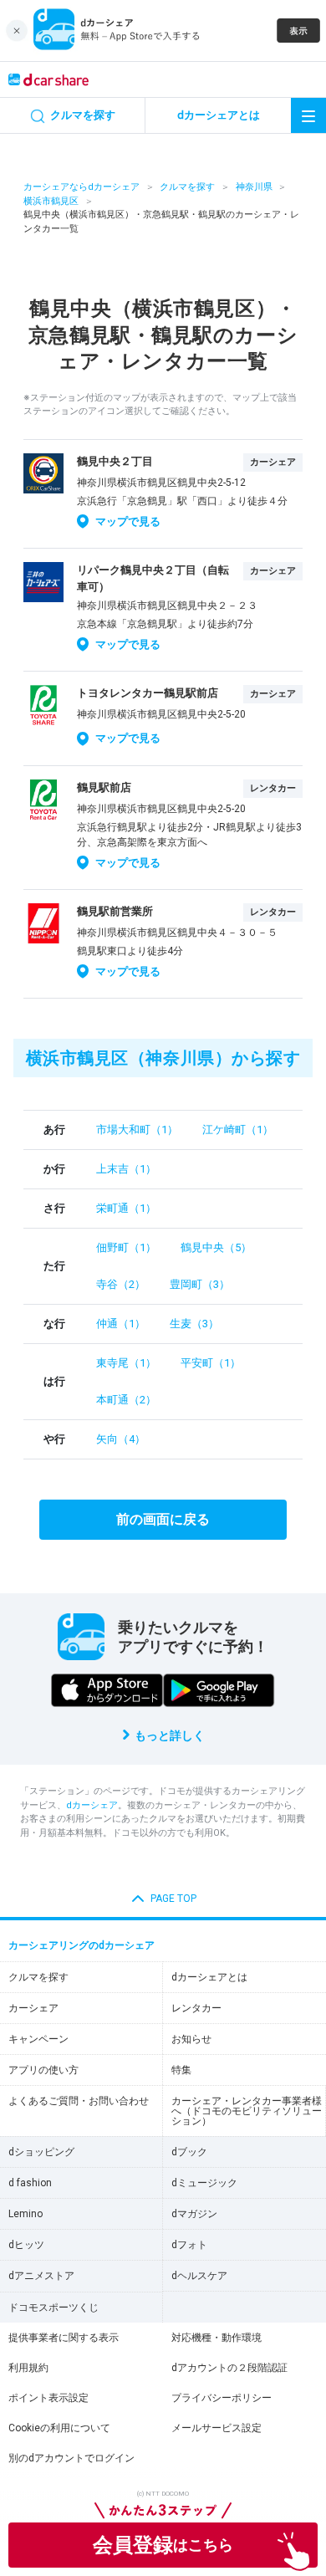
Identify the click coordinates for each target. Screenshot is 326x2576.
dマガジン (194, 2214)
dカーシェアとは (209, 1977)
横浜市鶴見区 (51, 201)
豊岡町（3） (200, 1284)
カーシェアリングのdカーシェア (81, 1945)
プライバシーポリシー (222, 2398)
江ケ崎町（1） (238, 1130)
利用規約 (28, 2368)
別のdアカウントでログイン (71, 2458)
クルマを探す (187, 187)
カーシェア (33, 2008)
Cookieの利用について (59, 2428)
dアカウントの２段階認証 (229, 2368)
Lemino (25, 2214)
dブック (189, 2152)
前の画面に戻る (163, 1519)
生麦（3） (194, 1324)
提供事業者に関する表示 (64, 2338)
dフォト (189, 2245)
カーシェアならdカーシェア (81, 187)
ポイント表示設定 (48, 2398)
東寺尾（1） (126, 1363)
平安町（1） (211, 1363)
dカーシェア (92, 1805)
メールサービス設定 (216, 2428)
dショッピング (41, 2152)
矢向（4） (121, 1439)
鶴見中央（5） (216, 1247)
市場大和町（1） (137, 1130)
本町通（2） (126, 1400)
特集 (181, 2070)
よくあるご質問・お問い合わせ (79, 2101)
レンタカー (196, 2008)
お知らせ (191, 2039)
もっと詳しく (170, 1735)
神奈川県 (254, 187)
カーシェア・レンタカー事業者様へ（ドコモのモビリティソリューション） (247, 2111)
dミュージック (204, 2183)
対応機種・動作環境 (216, 2338)
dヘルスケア (199, 2276)
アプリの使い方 (43, 2070)
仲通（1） (121, 1324)
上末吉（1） (126, 1169)
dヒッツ (26, 2245)
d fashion (30, 2183)
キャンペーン (38, 2039)
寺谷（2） (121, 1284)
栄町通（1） (126, 1208)
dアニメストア (41, 2276)
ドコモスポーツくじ (53, 2308)
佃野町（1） (126, 1247)
